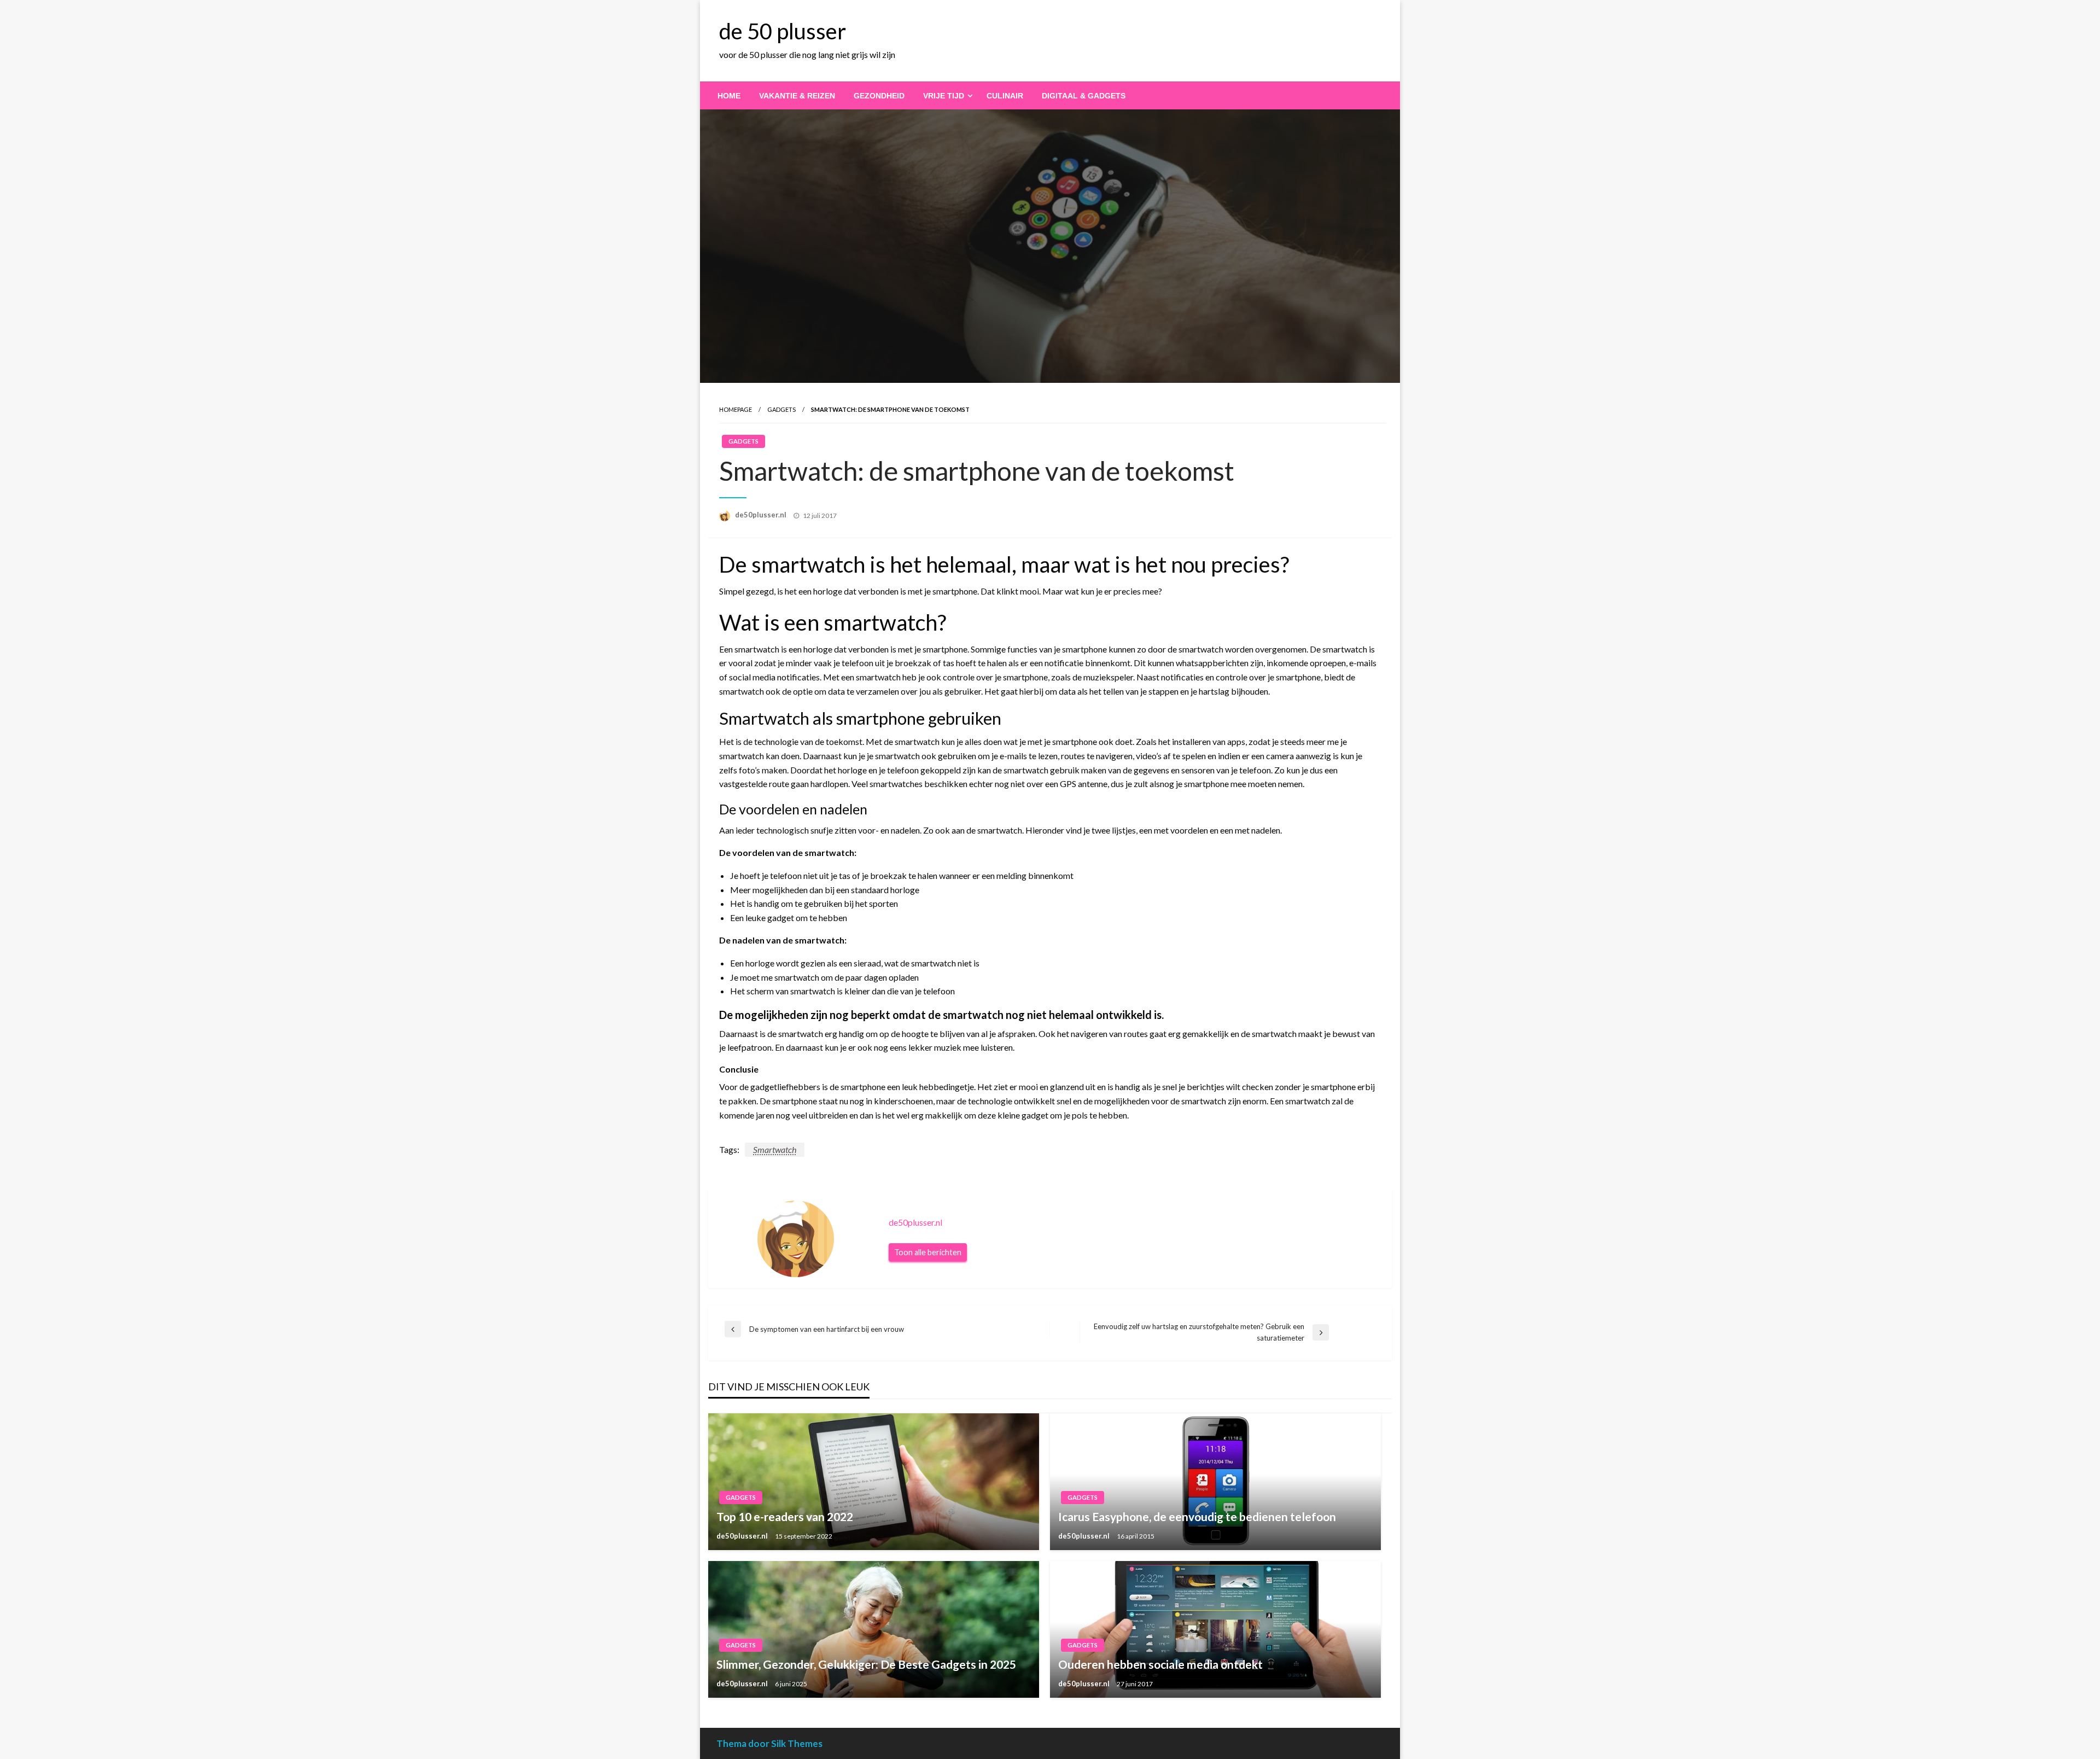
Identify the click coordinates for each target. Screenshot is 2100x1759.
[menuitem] (729, 96)
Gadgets (781, 409)
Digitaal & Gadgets (1084, 96)
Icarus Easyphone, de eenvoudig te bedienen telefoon (1197, 1516)
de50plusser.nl (762, 515)
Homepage (736, 409)
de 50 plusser (783, 31)
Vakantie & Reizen (797, 96)
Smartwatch (775, 1149)
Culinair (1005, 96)
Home (729, 96)
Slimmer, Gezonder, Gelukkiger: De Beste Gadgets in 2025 (866, 1664)
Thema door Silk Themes (769, 1743)
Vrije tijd (944, 96)
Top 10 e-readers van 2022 (785, 1516)
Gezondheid (879, 96)
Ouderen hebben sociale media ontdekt (1160, 1664)
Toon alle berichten (928, 1252)
